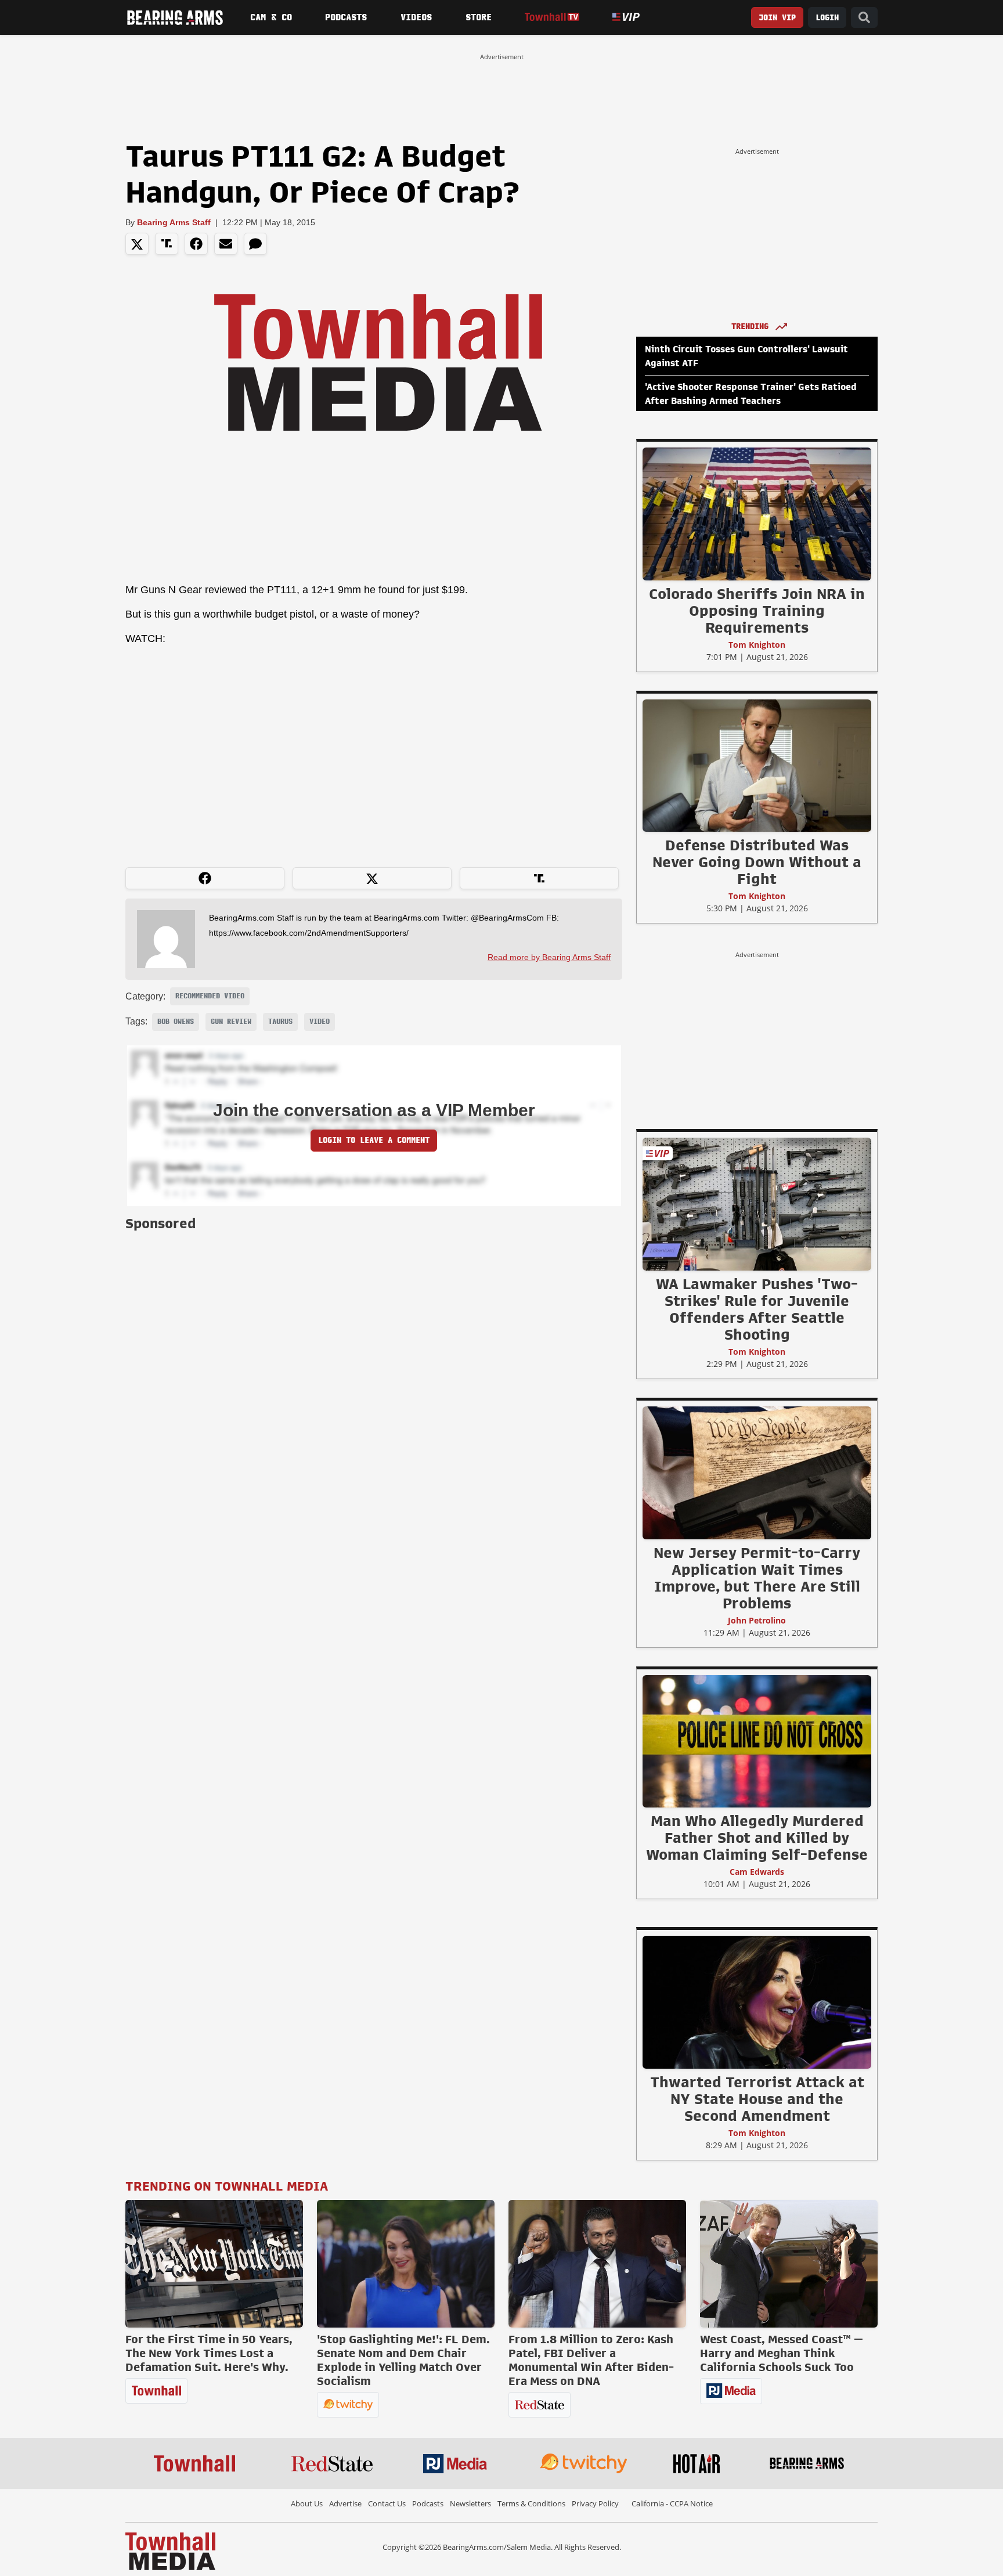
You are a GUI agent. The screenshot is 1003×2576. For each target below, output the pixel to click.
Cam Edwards (757, 1872)
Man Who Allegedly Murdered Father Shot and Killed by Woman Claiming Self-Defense (757, 1838)
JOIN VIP (777, 18)
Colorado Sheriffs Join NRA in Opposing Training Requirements (757, 611)
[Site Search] (864, 18)
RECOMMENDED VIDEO (210, 996)
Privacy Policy (595, 2503)
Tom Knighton (757, 645)
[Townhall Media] (170, 2550)
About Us (307, 2503)
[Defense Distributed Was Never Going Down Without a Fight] (757, 765)
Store (479, 17)
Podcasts (346, 17)
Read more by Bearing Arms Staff (549, 957)
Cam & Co (271, 17)
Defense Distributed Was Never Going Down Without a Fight (757, 862)
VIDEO (320, 1022)
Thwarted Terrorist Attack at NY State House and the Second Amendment (757, 2099)
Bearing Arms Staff (174, 222)
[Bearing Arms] (175, 17)
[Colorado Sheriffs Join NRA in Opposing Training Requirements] (757, 514)
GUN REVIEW (231, 1022)
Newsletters (470, 2503)
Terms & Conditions (531, 2503)
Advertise (345, 2503)
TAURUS (280, 1022)
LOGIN (827, 18)
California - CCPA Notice (672, 2503)
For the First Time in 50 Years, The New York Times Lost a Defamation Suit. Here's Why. (209, 2353)
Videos (416, 17)
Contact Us (387, 2503)
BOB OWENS (176, 1022)
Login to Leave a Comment (374, 1140)
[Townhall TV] (552, 17)
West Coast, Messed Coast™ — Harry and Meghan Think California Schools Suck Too (782, 2353)
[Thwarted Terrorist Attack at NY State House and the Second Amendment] (757, 2002)
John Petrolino (757, 1620)
